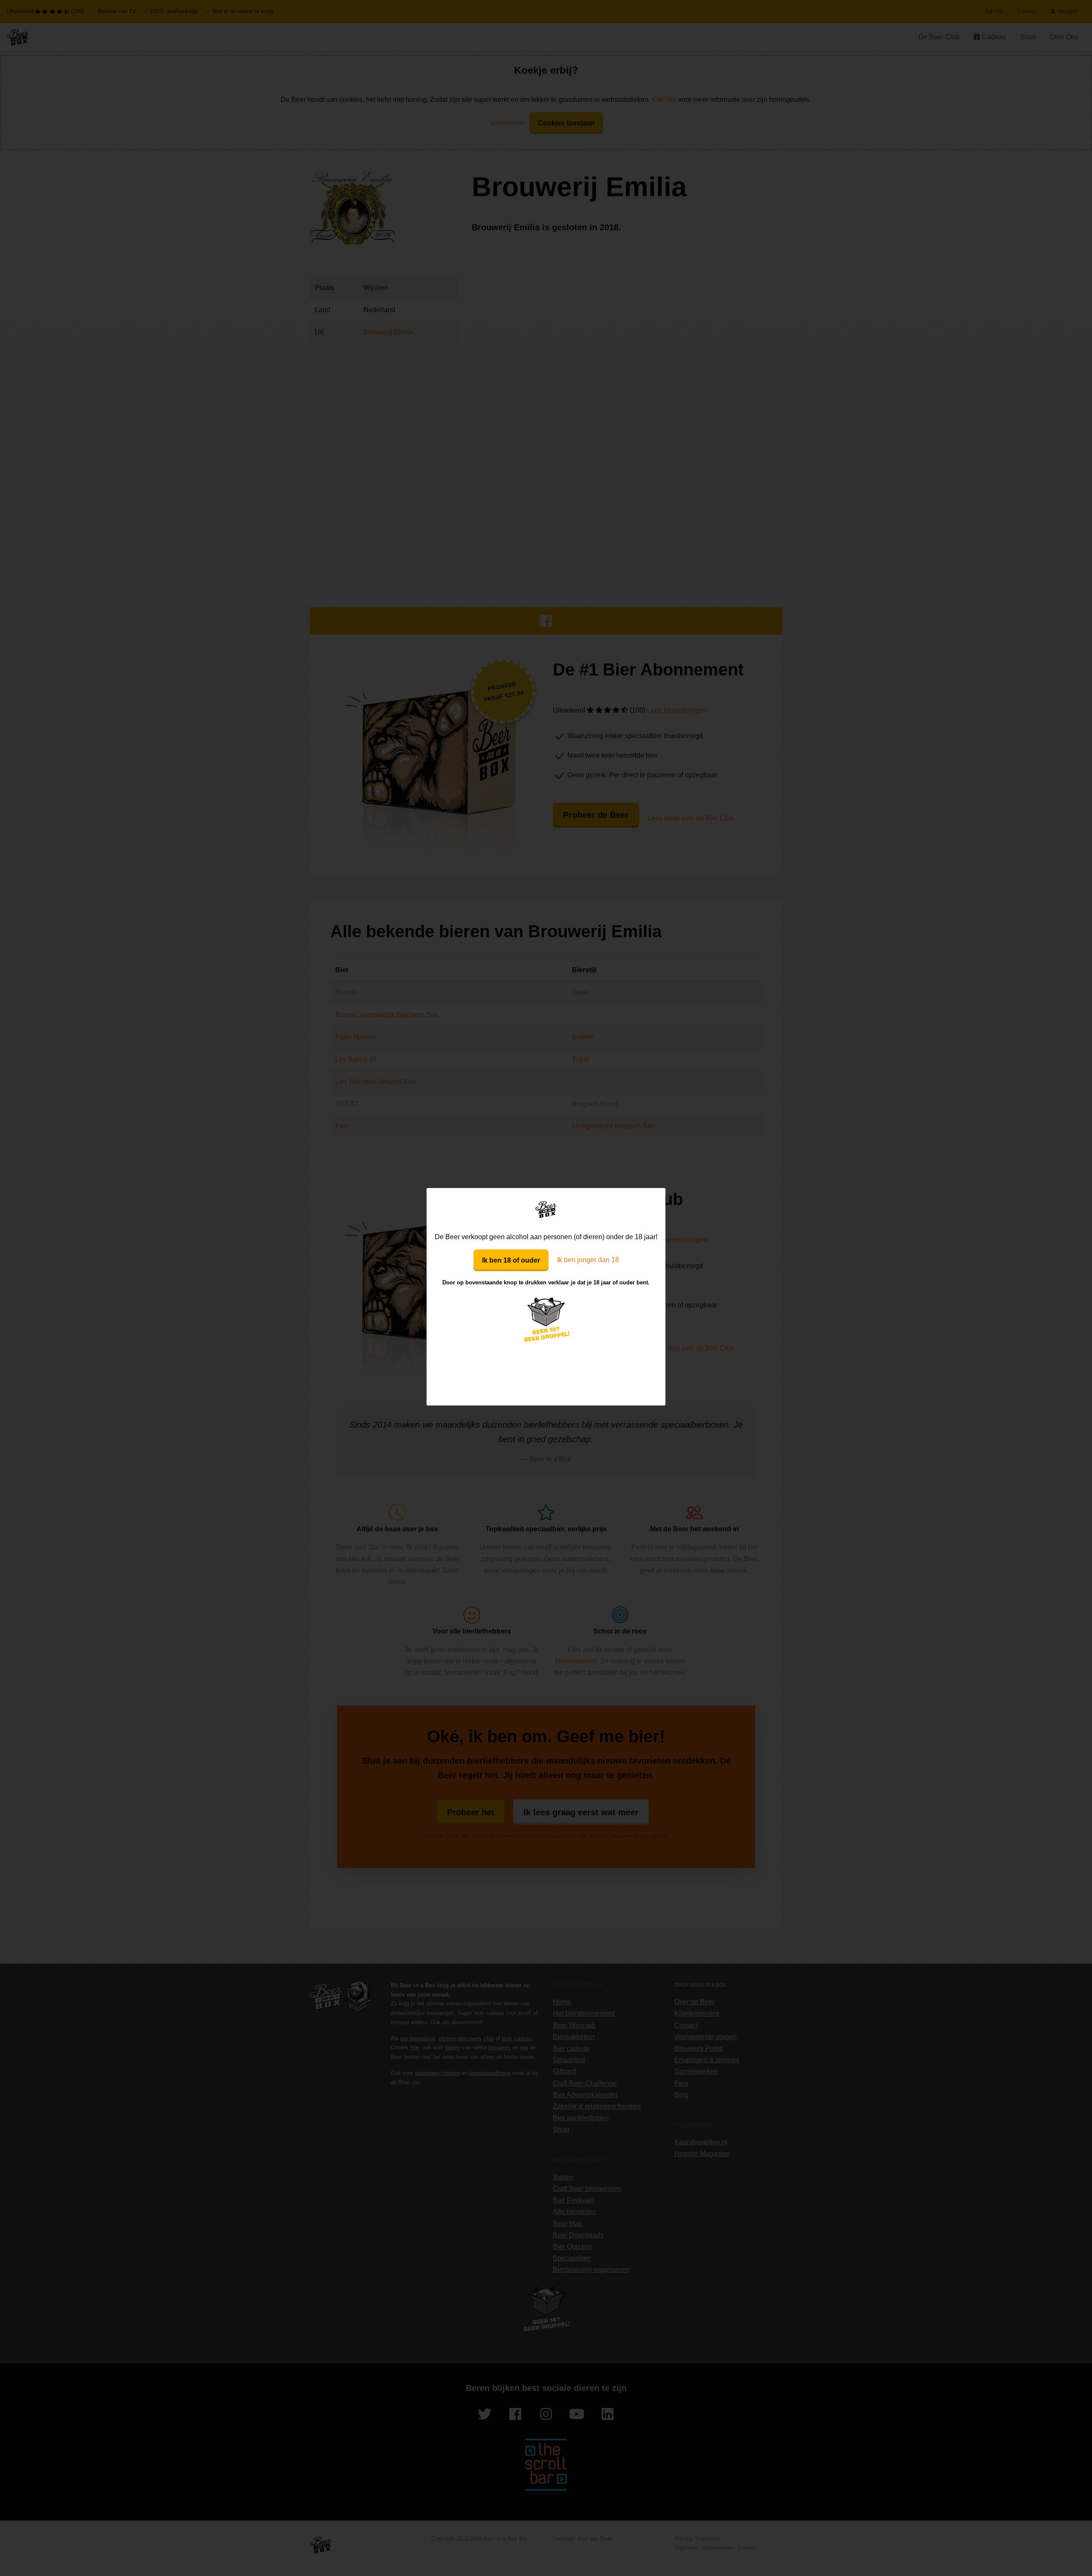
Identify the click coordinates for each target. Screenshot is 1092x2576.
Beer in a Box (546, 1209)
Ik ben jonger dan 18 (588, 1260)
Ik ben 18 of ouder (511, 1260)
